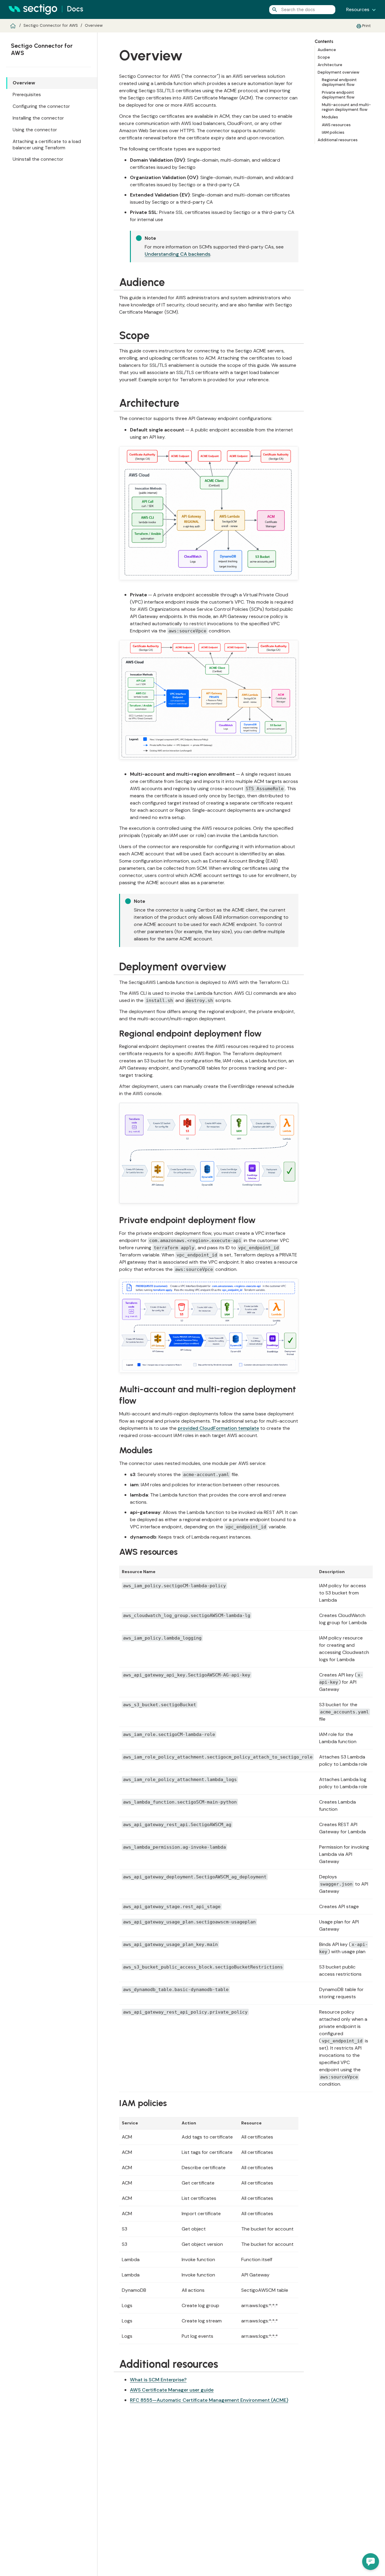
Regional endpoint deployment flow (339, 82)
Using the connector (35, 130)
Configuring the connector (41, 106)
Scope (324, 57)
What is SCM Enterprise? (158, 2380)
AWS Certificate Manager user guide (172, 2390)
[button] (371, 2562)
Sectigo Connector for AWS (51, 25)
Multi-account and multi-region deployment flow (346, 107)
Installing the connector (38, 118)
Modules (330, 117)
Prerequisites (27, 95)
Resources (358, 9)
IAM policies (333, 132)
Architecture (330, 65)
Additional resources (338, 140)
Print (367, 26)
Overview (94, 25)
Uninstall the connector (38, 159)
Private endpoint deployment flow (338, 95)
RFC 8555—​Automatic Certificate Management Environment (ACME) (209, 2400)
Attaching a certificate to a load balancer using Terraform (47, 145)
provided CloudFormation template (218, 1428)
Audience (327, 50)
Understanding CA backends (177, 254)
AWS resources (336, 125)
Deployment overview (339, 72)
